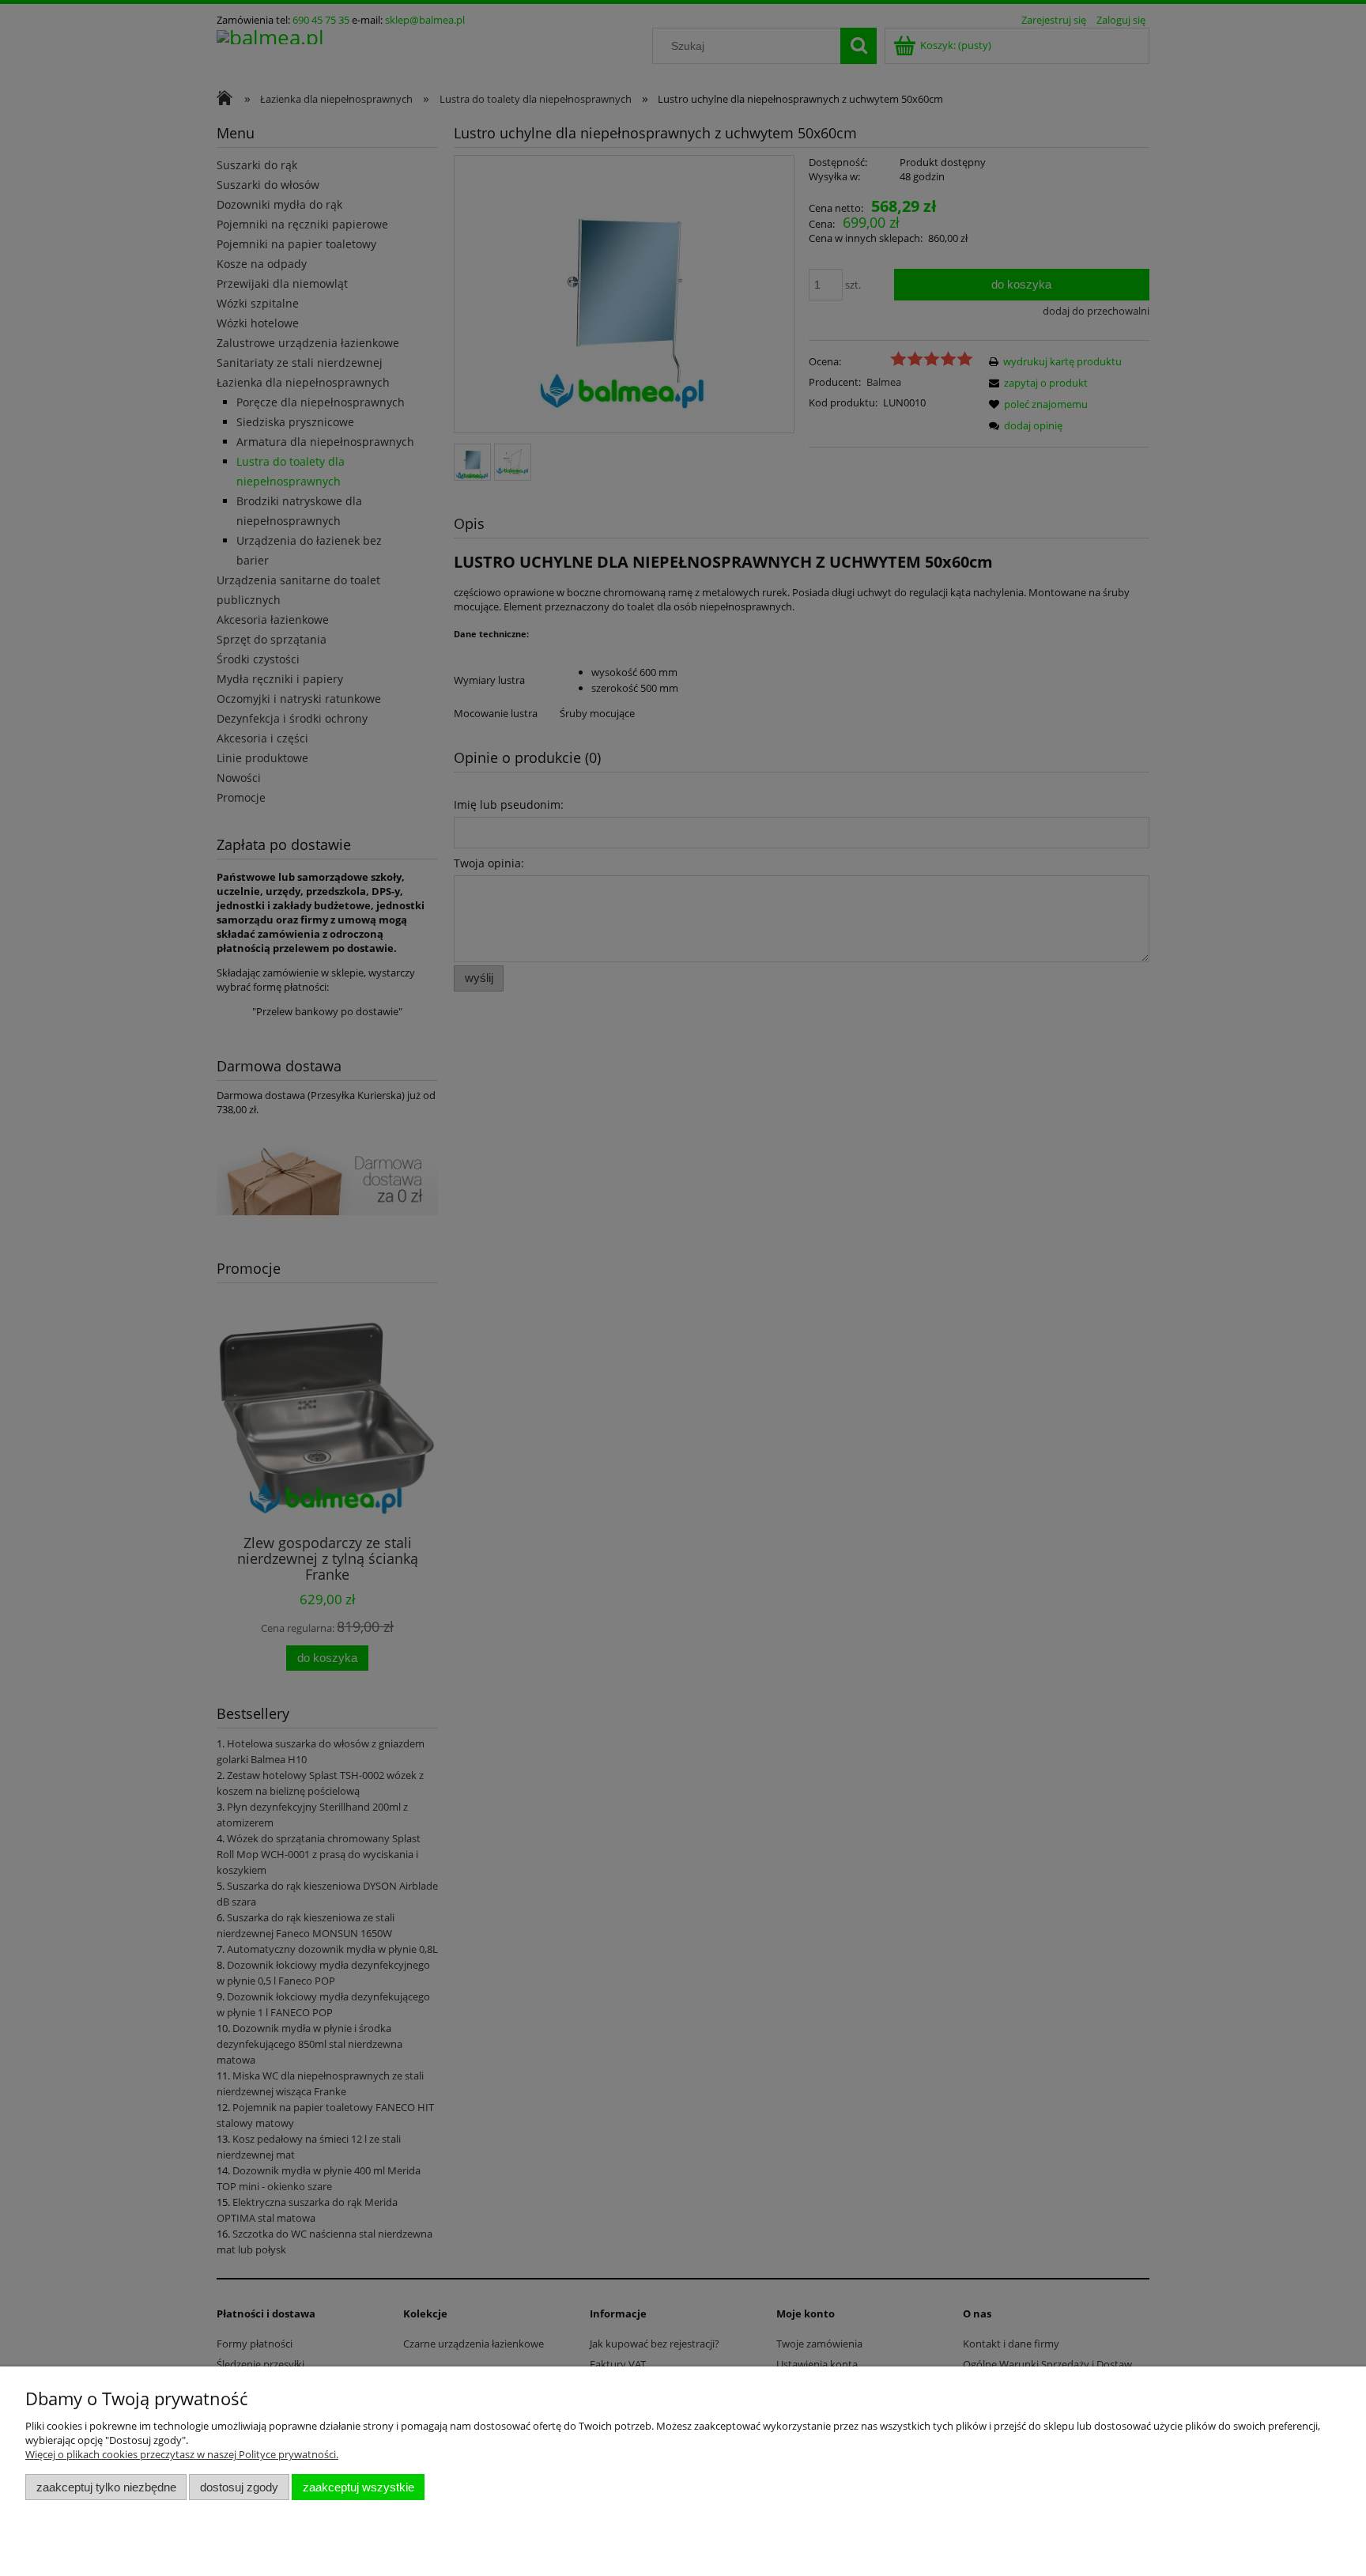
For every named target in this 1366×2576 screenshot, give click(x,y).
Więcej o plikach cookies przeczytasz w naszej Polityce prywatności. (182, 2454)
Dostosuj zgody (239, 2487)
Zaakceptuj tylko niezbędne (106, 2487)
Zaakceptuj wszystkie (358, 2487)
